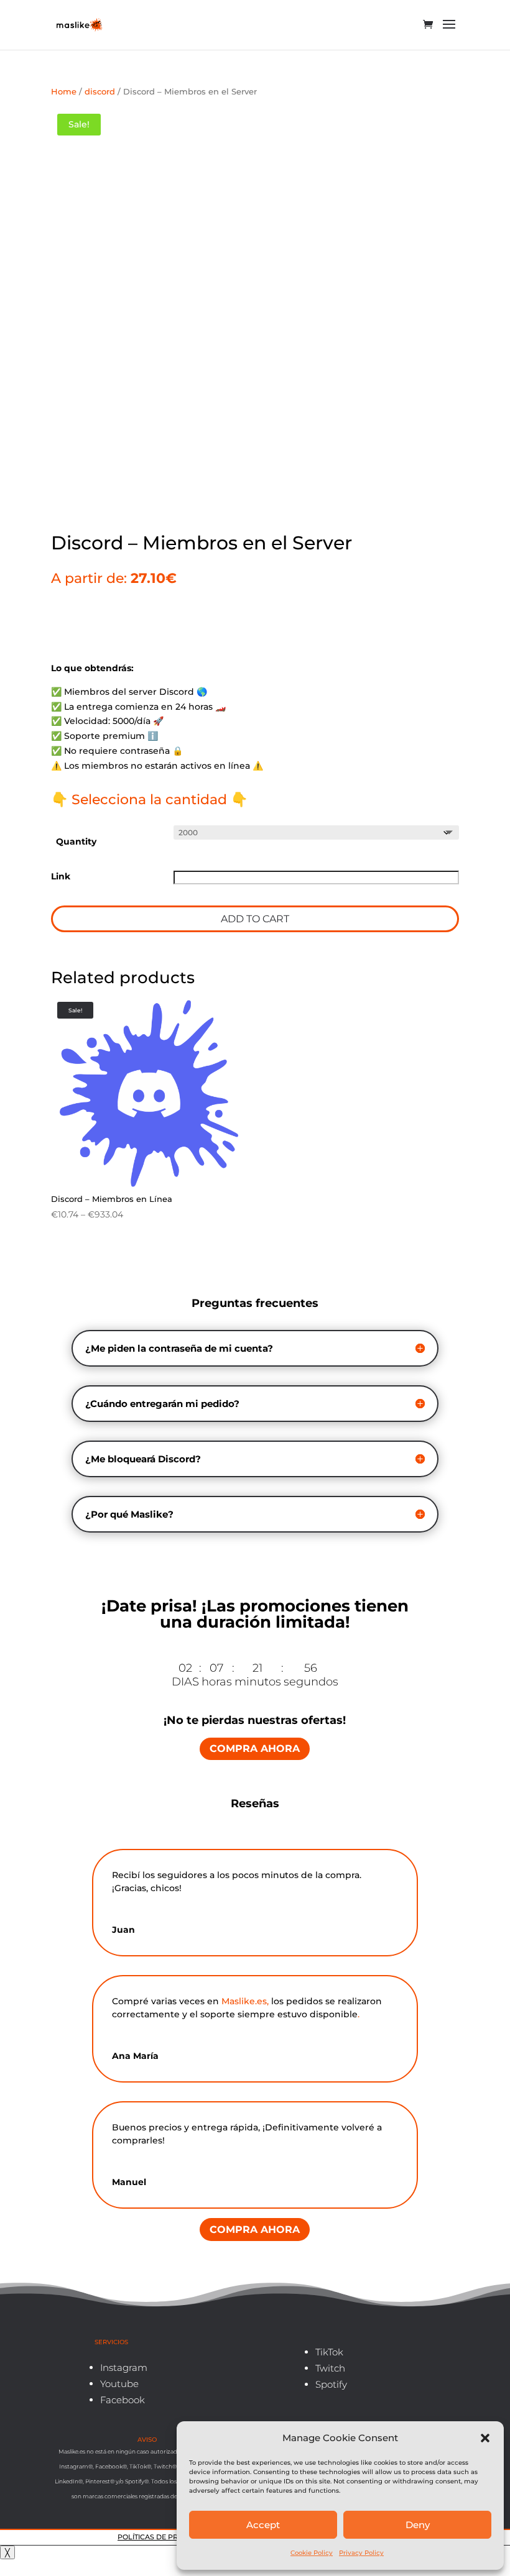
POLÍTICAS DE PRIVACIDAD (166, 2537)
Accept (263, 2525)
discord (100, 92)
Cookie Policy (312, 2553)
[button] (485, 2438)
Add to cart (255, 919)
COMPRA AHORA (255, 1749)
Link (61, 876)
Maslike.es (244, 2001)
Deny (418, 2525)
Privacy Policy (361, 2553)
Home (64, 92)
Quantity (76, 841)
